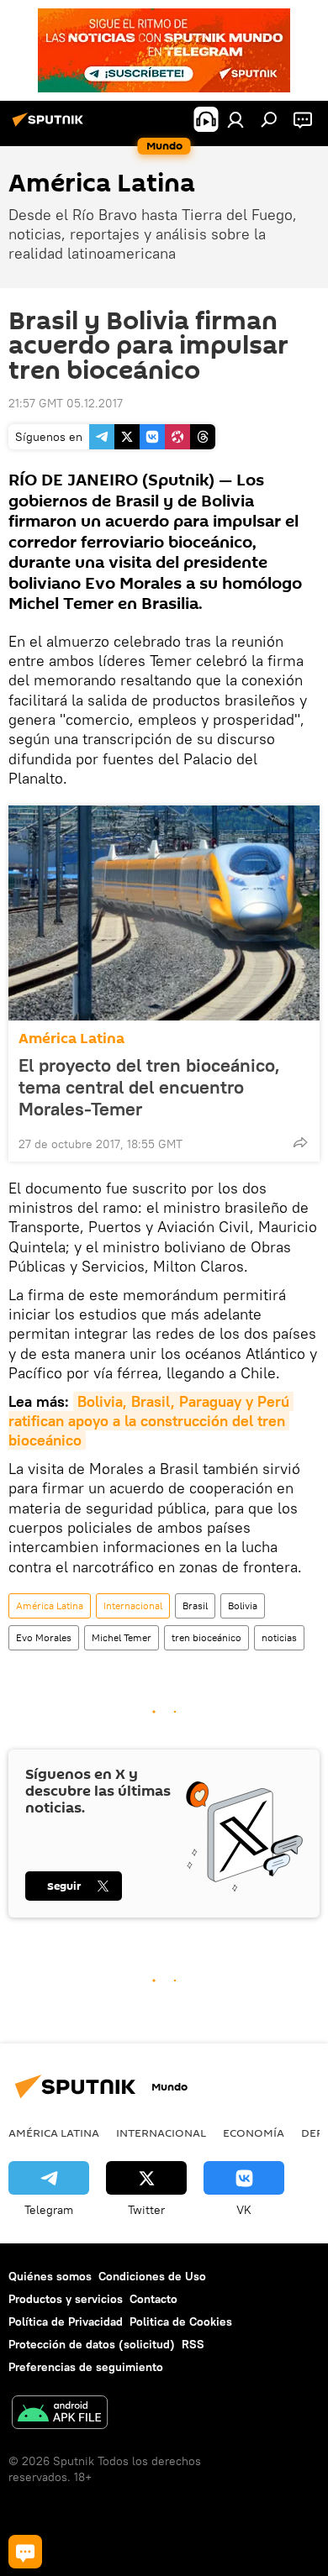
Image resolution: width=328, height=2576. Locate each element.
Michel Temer (122, 1637)
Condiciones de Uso (152, 2276)
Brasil (195, 1605)
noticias (279, 1637)
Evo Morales (44, 1637)
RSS (193, 2344)
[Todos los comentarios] (25, 2552)
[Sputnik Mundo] (50, 126)
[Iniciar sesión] (235, 119)
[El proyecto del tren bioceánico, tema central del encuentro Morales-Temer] (164, 913)
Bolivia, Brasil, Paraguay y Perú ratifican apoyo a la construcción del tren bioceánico (151, 1421)
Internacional (133, 1605)
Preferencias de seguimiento (86, 2367)
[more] (300, 1142)
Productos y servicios (66, 2299)
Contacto (153, 2299)
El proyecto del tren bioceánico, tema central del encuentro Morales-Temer (149, 1087)
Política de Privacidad (66, 2322)
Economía (254, 2133)
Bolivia (243, 1605)
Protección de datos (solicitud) (92, 2344)
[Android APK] (60, 2414)
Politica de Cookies (181, 2322)
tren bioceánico (206, 1637)
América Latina (71, 1039)
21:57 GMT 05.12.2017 (66, 403)
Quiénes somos (50, 2276)
